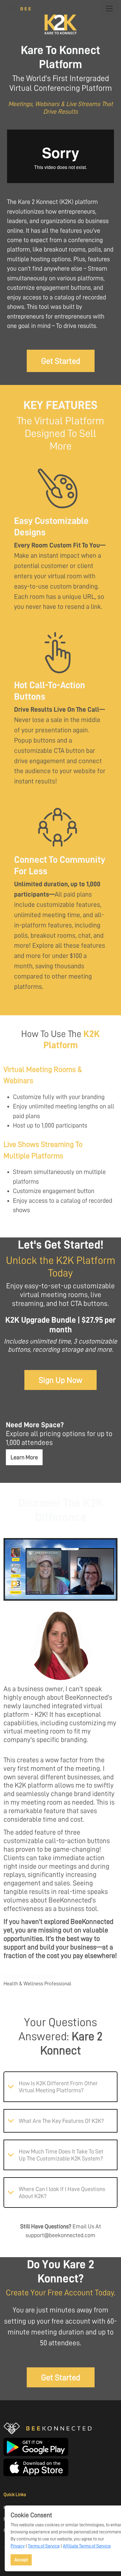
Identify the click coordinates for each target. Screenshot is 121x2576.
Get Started (61, 361)
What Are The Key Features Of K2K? (61, 2121)
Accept (21, 2560)
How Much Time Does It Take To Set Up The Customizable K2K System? (61, 2155)
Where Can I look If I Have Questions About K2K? (62, 2193)
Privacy (18, 2546)
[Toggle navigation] (109, 9)
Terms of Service (44, 2546)
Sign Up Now (60, 1380)
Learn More (24, 1457)
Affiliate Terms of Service (87, 2546)
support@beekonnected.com (60, 2235)
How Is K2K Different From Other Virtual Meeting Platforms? (58, 2087)
